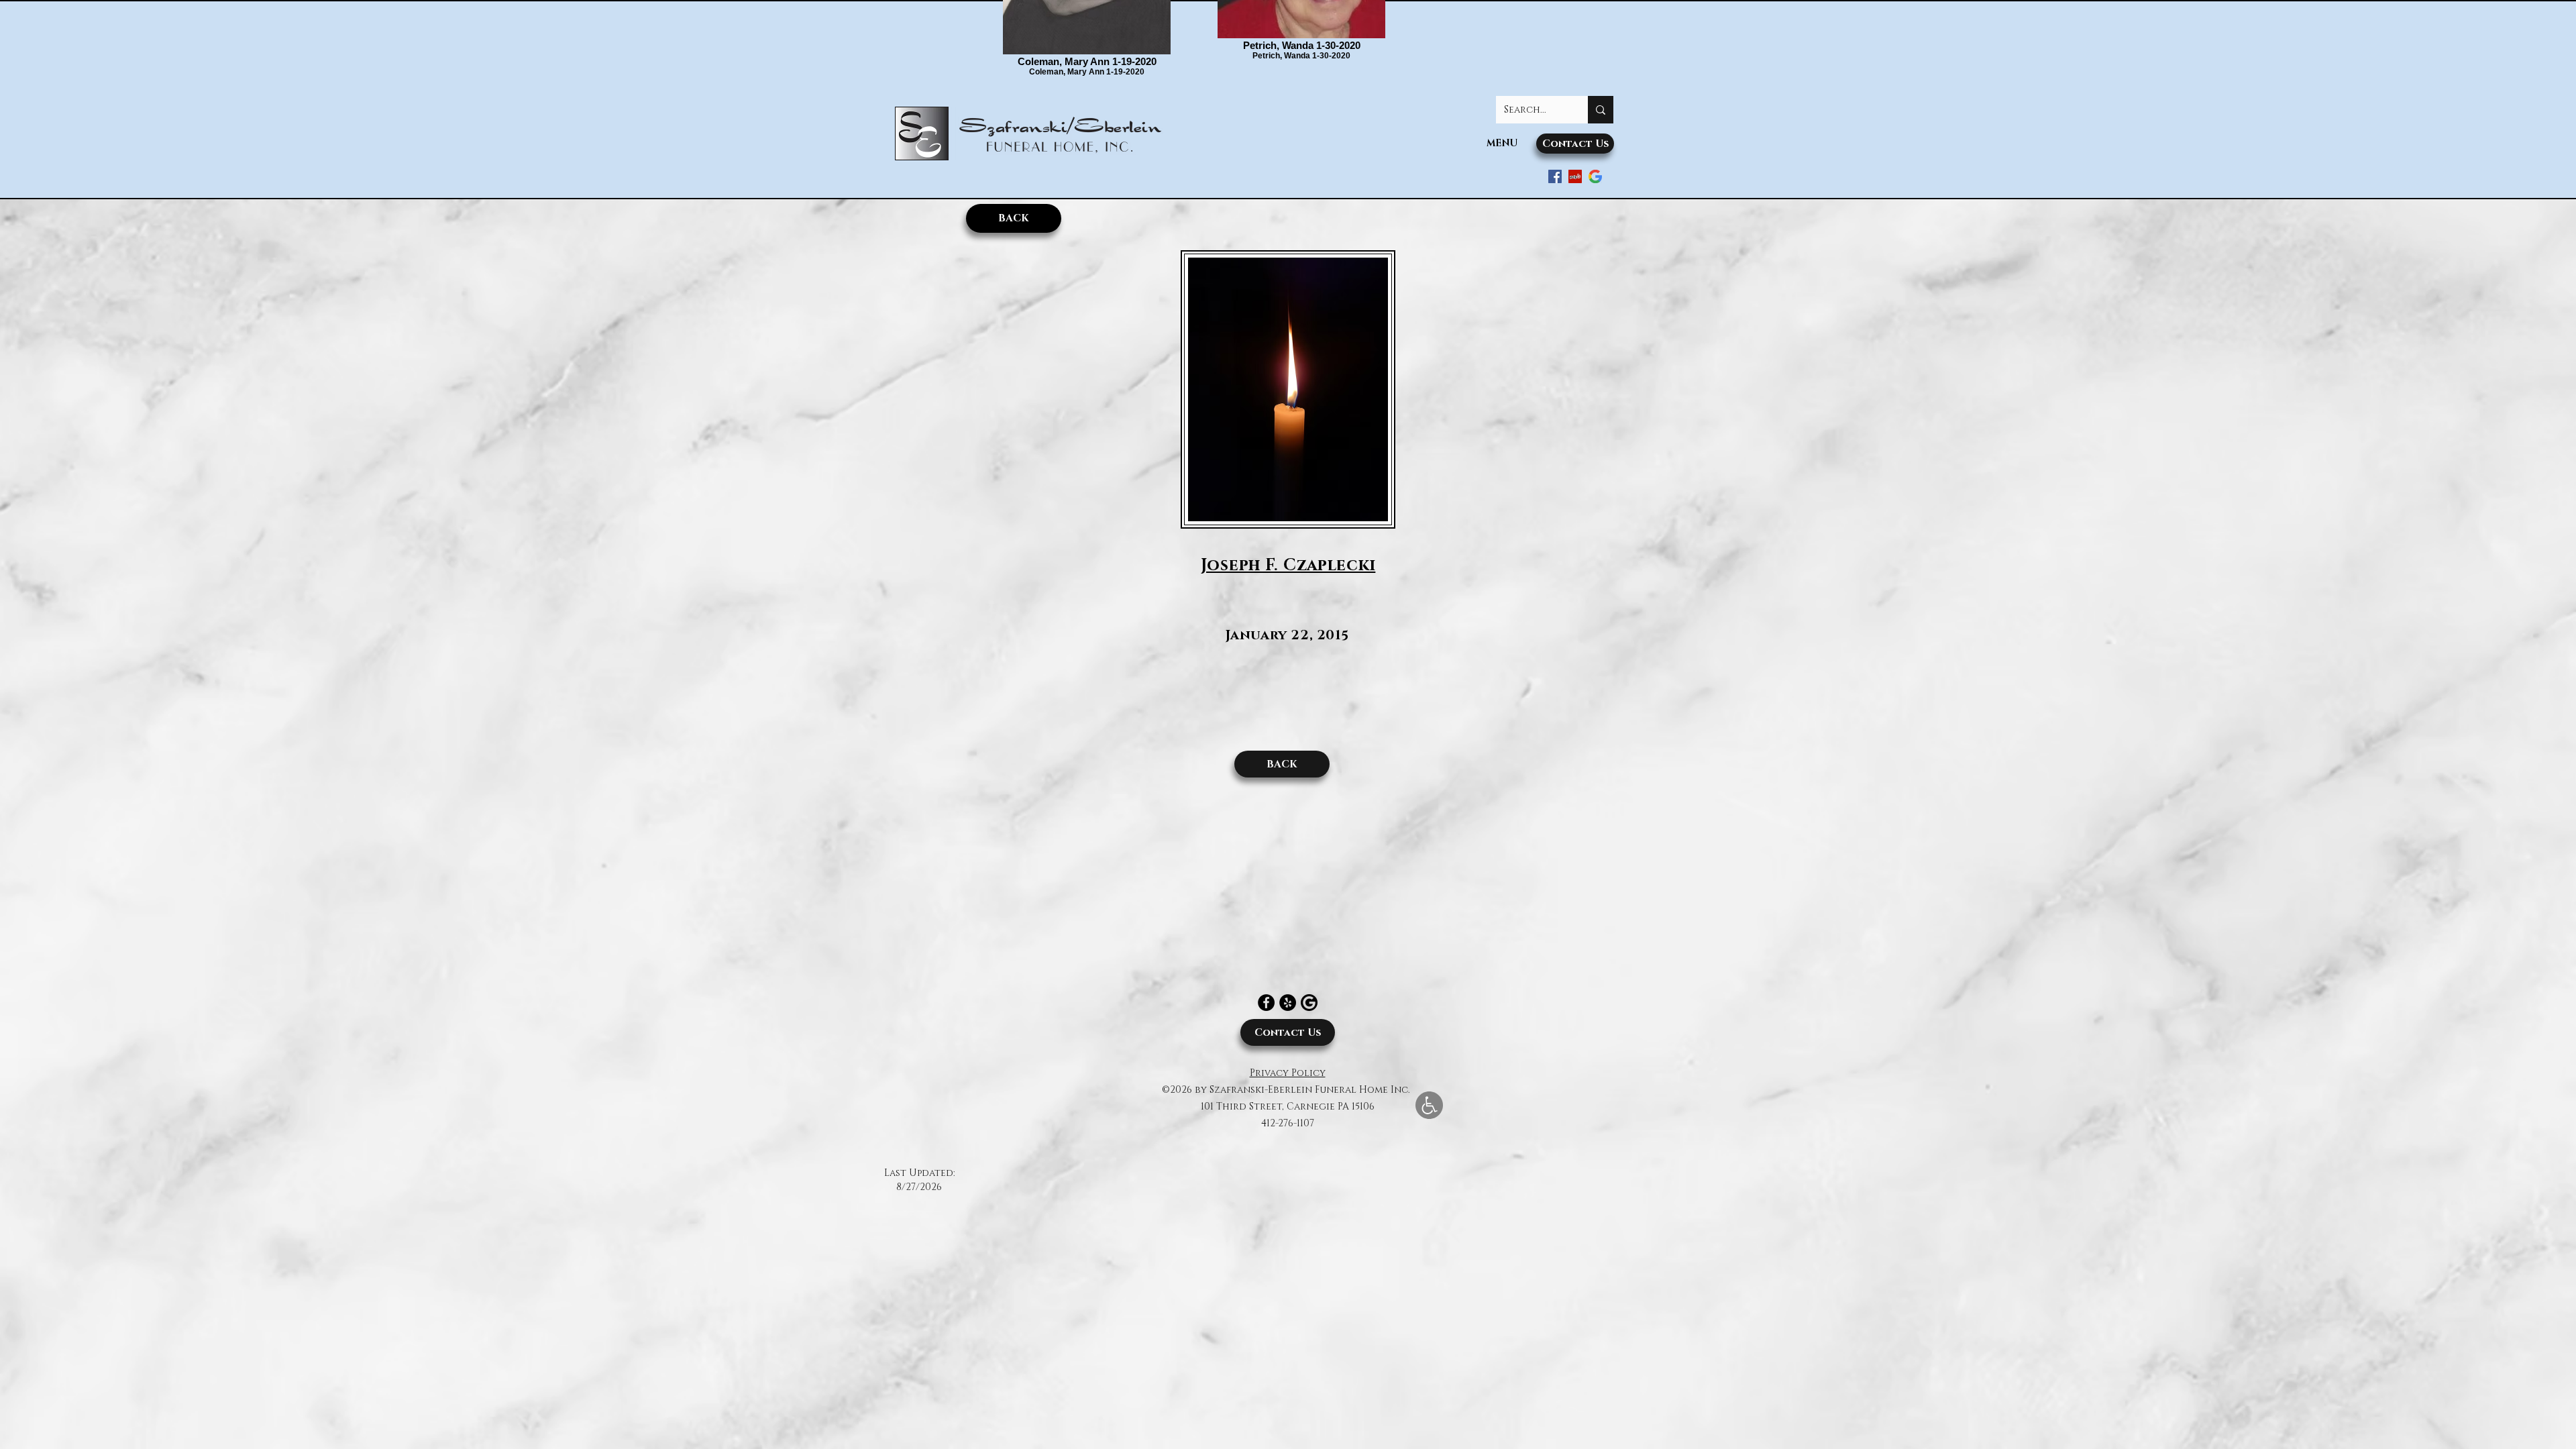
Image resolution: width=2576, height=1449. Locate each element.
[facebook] (1555, 176)
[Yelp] (1288, 1003)
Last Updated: (919, 1173)
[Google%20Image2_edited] (1309, 1003)
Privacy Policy (1288, 1073)
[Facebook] (1266, 1003)
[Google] (1595, 176)
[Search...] (1601, 110)
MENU (1502, 143)
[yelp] (1575, 176)
